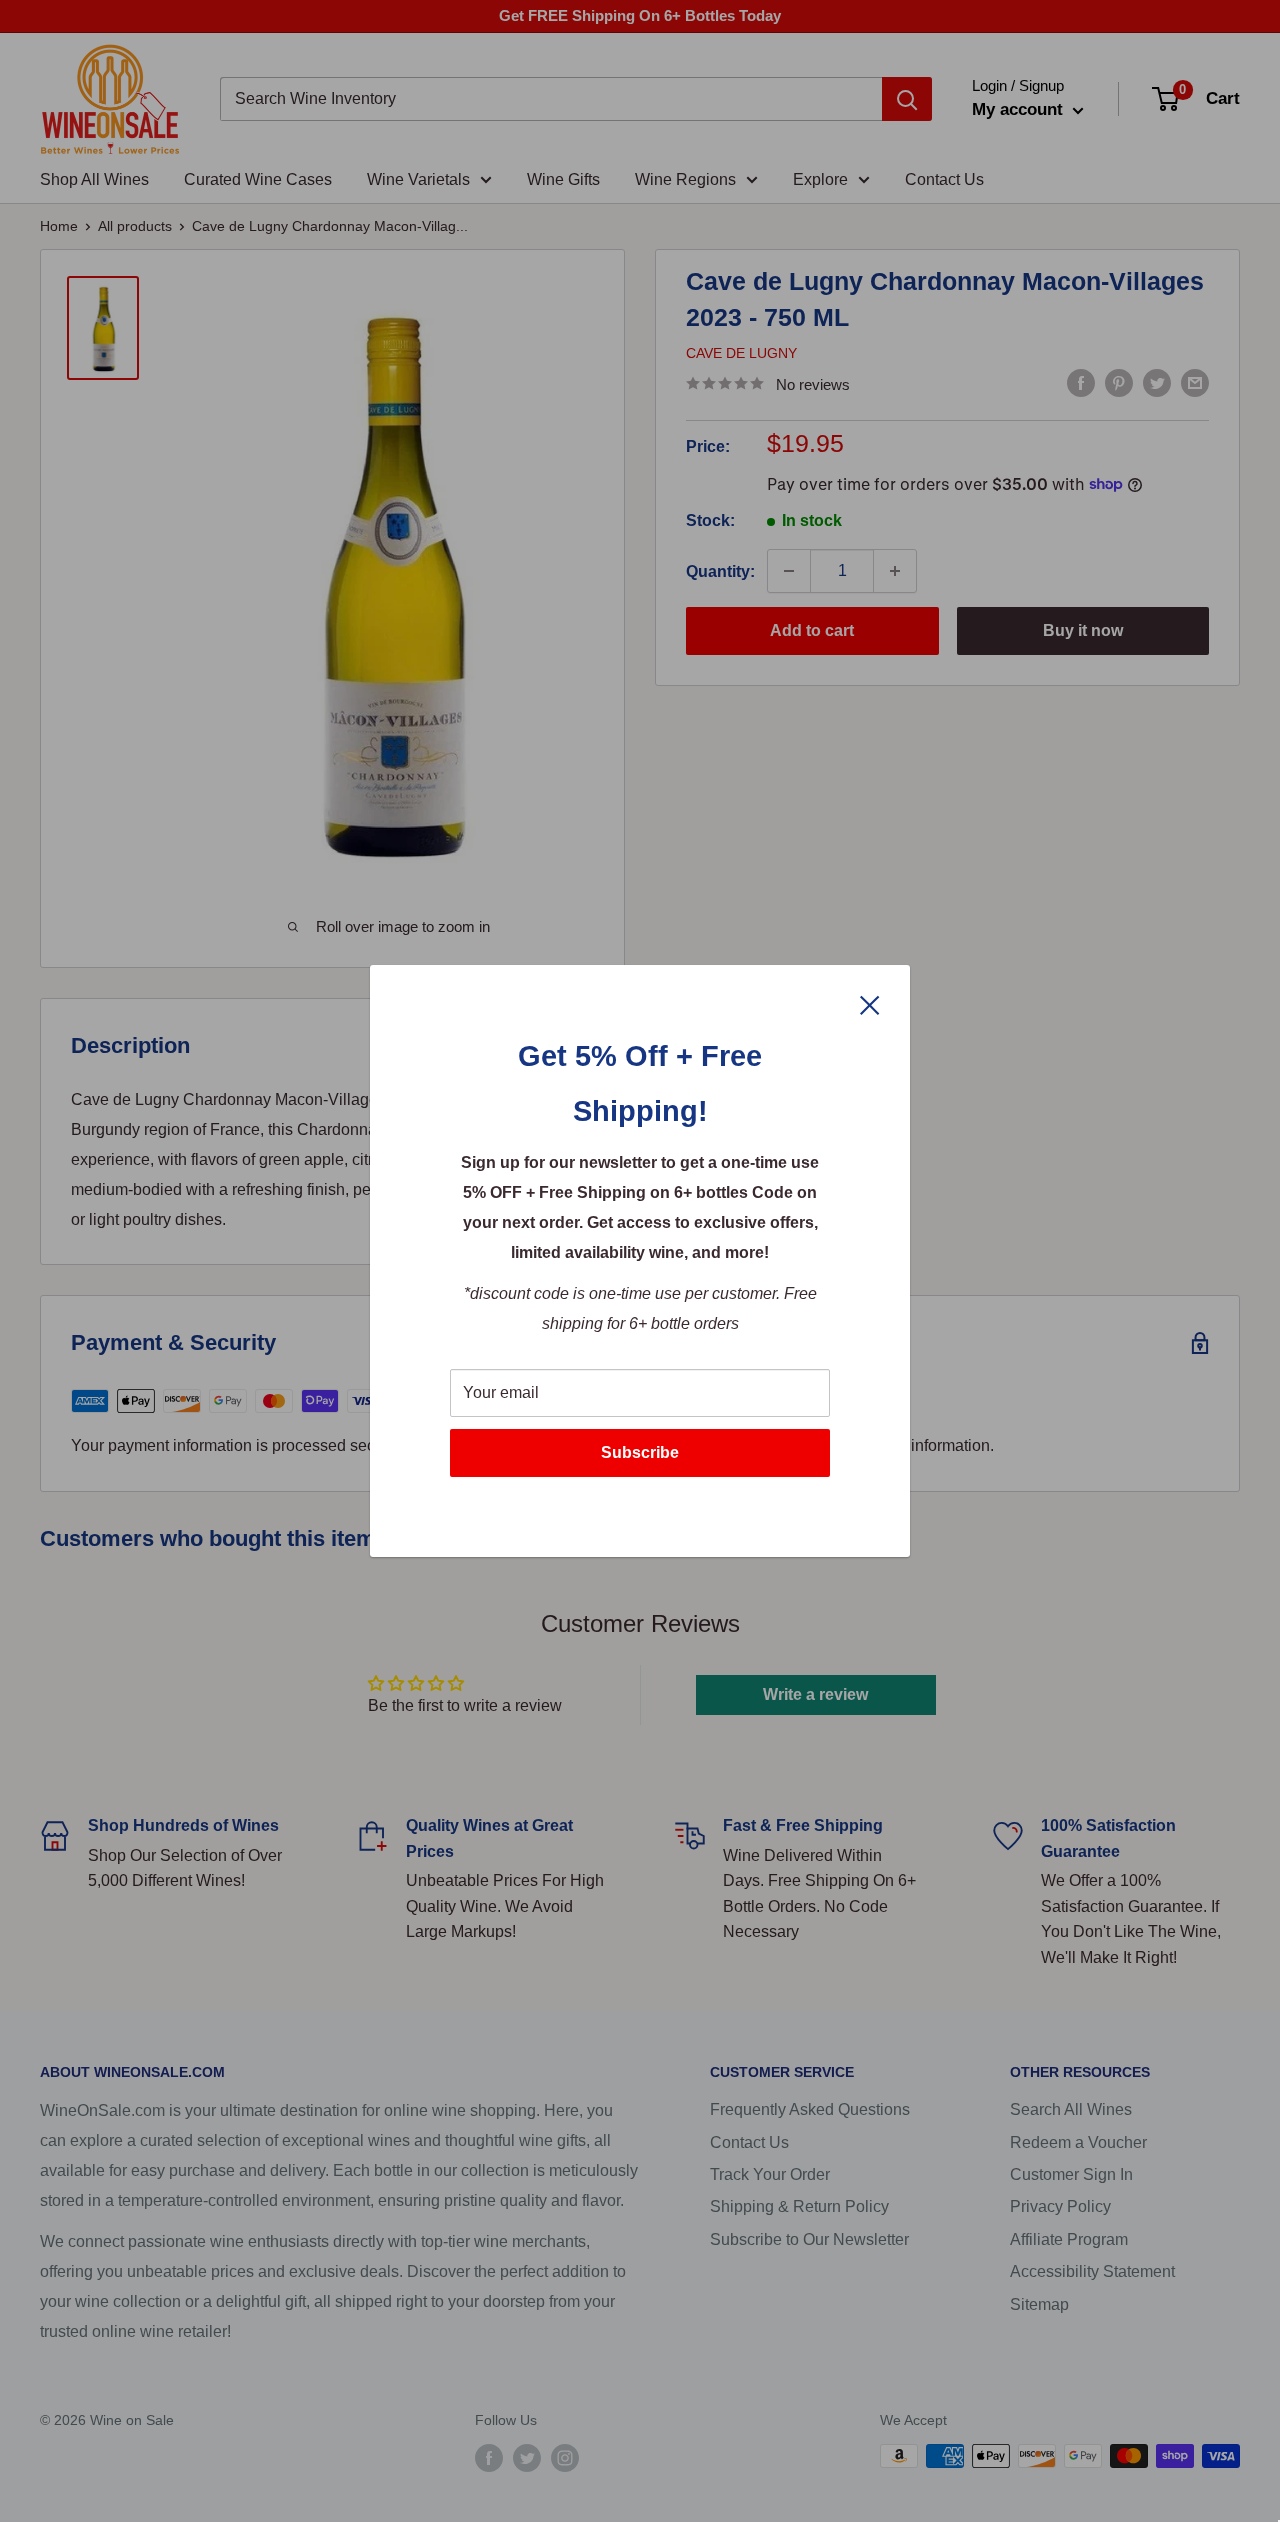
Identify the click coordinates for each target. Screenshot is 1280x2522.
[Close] (870, 1004)
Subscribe (640, 1452)
